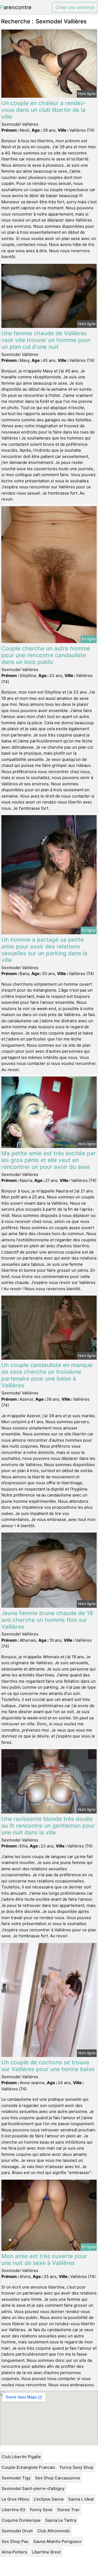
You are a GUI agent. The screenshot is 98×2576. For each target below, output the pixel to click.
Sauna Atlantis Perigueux (57, 2541)
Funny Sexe (41, 2510)
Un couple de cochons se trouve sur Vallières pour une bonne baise (48, 2066)
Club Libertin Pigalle (21, 2457)
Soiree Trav (68, 2510)
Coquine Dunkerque (21, 2520)
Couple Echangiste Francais (28, 2467)
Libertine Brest (46, 2552)
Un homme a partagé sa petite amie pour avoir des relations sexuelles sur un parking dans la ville (44, 950)
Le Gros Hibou (15, 2499)
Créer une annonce (75, 7)
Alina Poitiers (14, 2552)
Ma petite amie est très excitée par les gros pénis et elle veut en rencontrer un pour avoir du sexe (49, 1160)
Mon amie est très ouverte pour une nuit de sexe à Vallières (44, 2259)
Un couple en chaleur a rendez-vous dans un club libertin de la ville (44, 110)
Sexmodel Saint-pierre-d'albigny (33, 2488)
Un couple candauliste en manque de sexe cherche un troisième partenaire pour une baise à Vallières (47, 1375)
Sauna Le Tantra (61, 2520)
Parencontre (16, 7)
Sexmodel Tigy (16, 2478)
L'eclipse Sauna (49, 2499)
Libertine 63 (13, 2510)
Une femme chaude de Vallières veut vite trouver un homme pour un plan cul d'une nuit (46, 340)
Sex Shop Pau (15, 2541)
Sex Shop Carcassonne (58, 2478)
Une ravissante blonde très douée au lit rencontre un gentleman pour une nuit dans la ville (48, 1826)
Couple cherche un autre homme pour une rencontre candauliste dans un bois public (46, 655)
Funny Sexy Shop (77, 2467)
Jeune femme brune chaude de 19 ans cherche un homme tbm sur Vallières (47, 1620)
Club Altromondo (54, 2531)
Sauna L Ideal (81, 2499)
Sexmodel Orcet (17, 2531)
